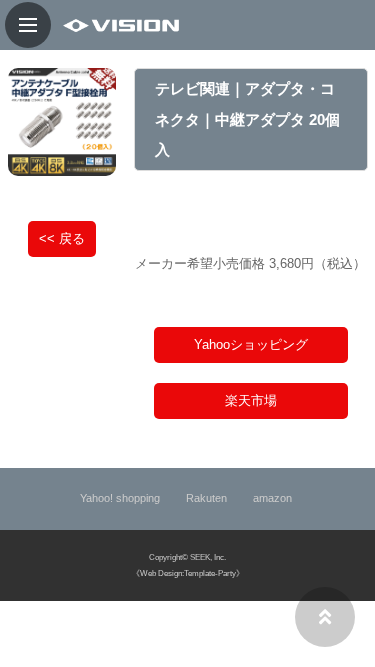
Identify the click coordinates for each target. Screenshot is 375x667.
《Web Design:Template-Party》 (188, 573)
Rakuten (208, 498)
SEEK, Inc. (208, 557)
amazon (274, 498)
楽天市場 (251, 400)
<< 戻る (62, 238)
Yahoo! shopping (121, 498)
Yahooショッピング (251, 344)
